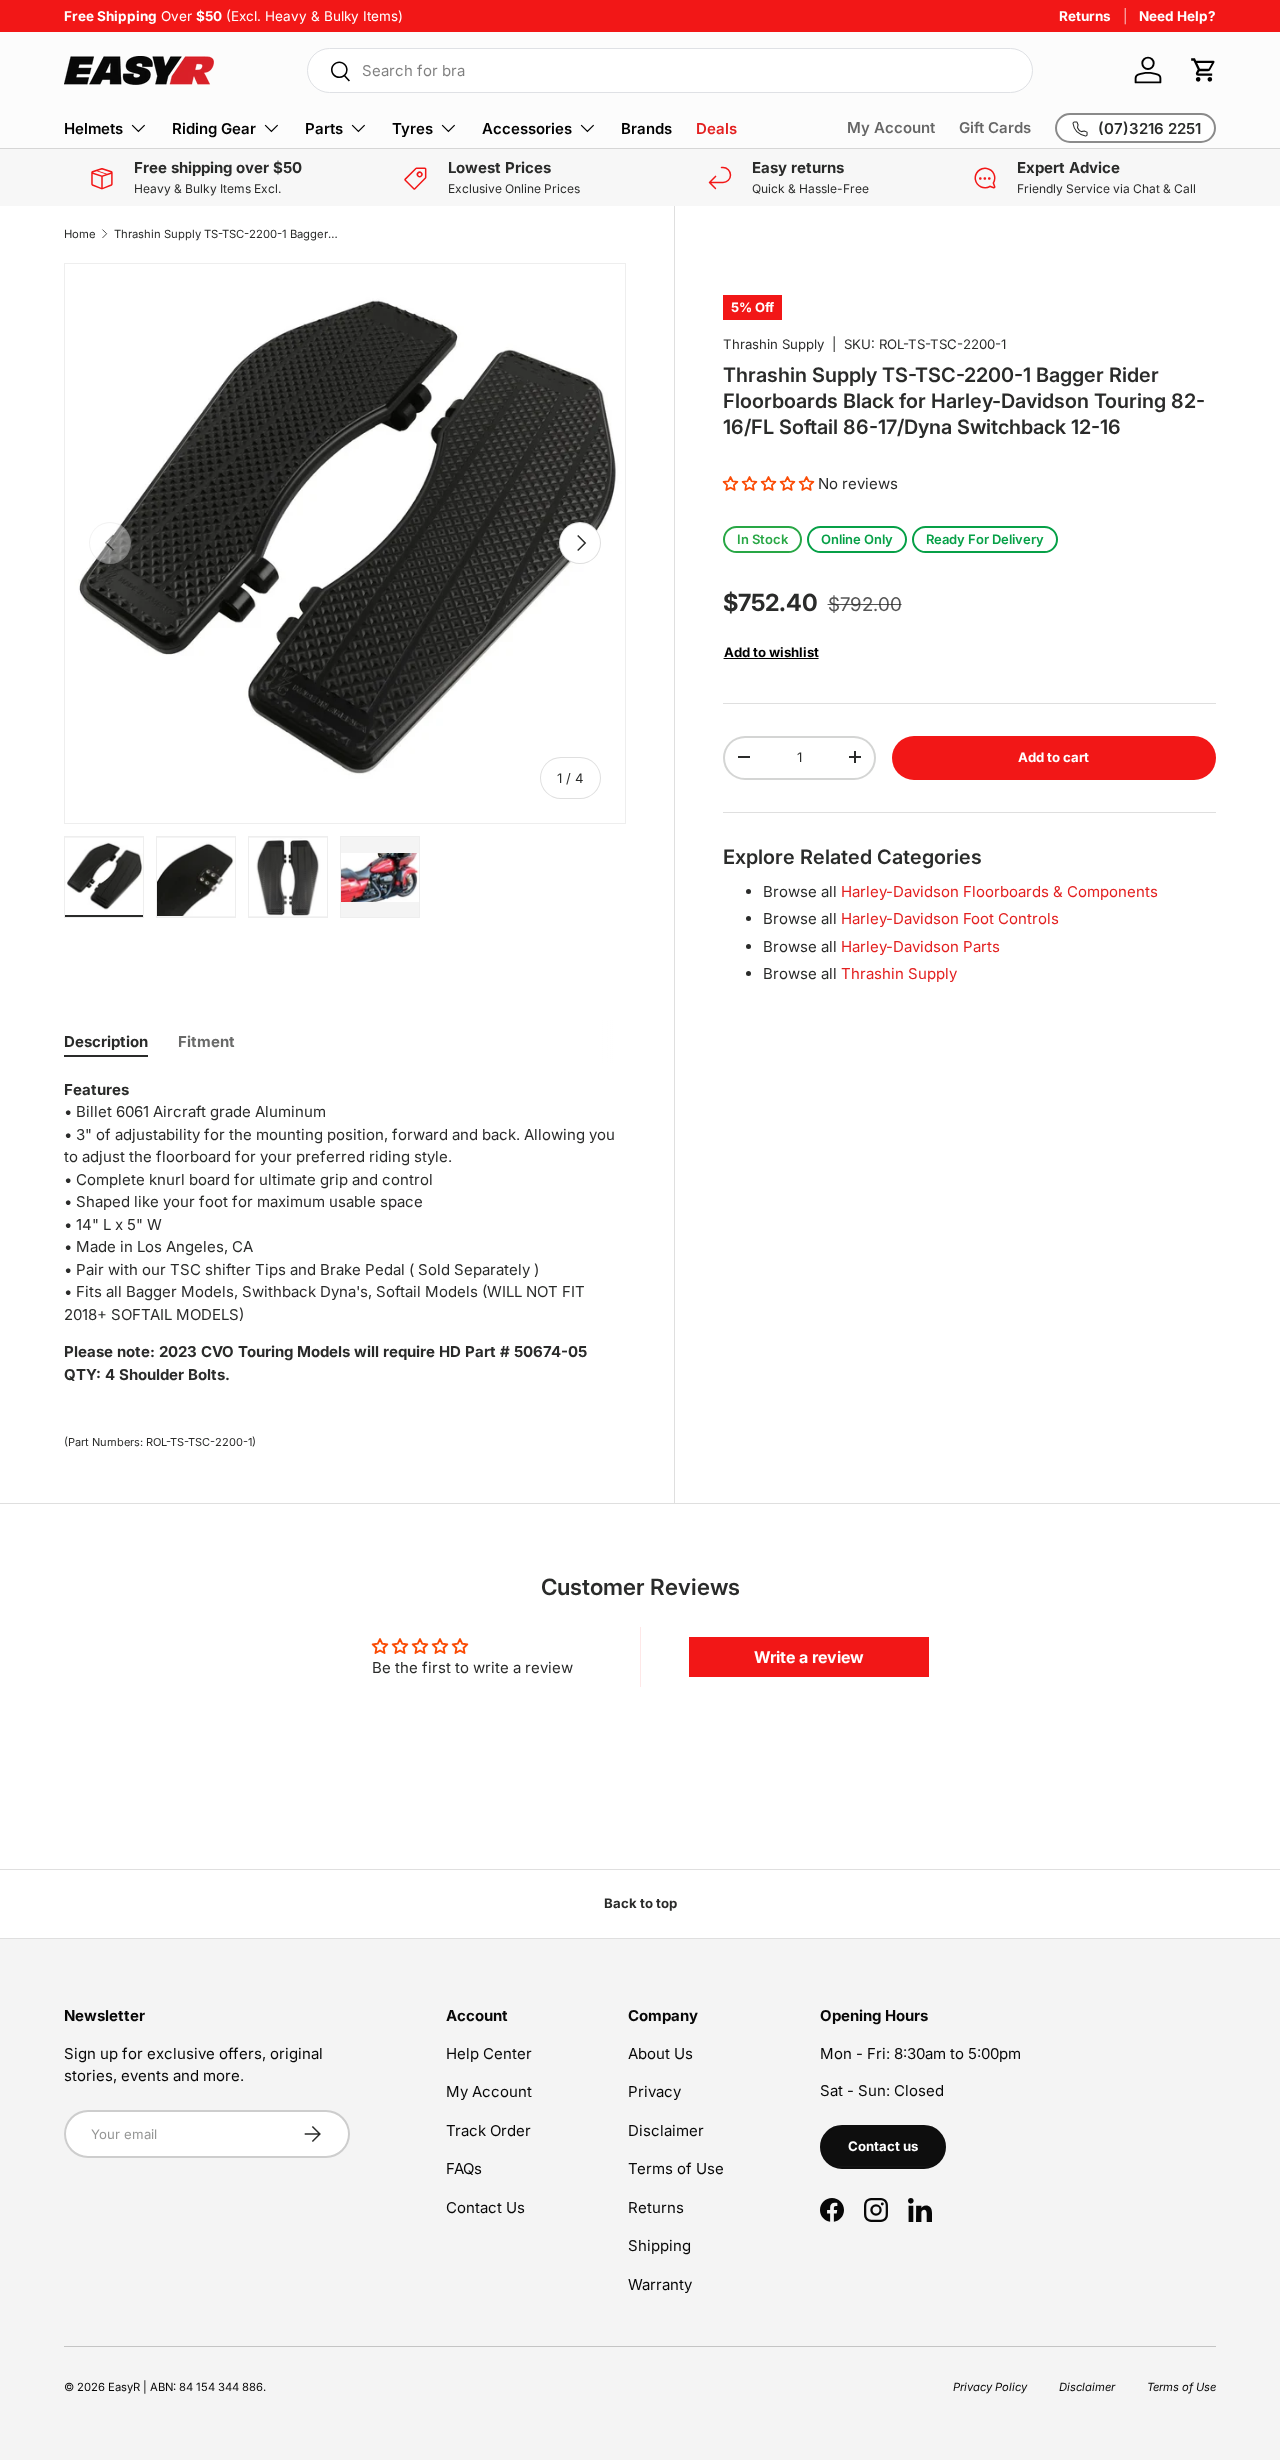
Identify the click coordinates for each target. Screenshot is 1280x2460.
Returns (1085, 16)
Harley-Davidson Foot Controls (950, 917)
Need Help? (1177, 16)
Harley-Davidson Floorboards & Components (999, 890)
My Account (891, 127)
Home (80, 234)
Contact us (883, 2146)
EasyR (124, 2387)
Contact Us (485, 2207)
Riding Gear (214, 128)
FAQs (464, 2168)
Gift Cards (995, 127)
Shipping (659, 2245)
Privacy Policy (990, 2387)
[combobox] (670, 70)
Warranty (660, 2284)
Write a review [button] (809, 1657)
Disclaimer (666, 2130)
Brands (646, 128)
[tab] (106, 1041)
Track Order (488, 2130)
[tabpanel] (345, 1233)
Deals (716, 128)
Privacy (654, 2091)
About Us (660, 2053)
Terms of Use (676, 2168)
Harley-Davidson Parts (920, 945)
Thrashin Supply (773, 344)
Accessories (527, 128)
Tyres (412, 128)
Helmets (93, 128)
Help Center (489, 2053)
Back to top (640, 1903)
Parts (324, 128)
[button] (1204, 70)
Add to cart (1053, 756)
